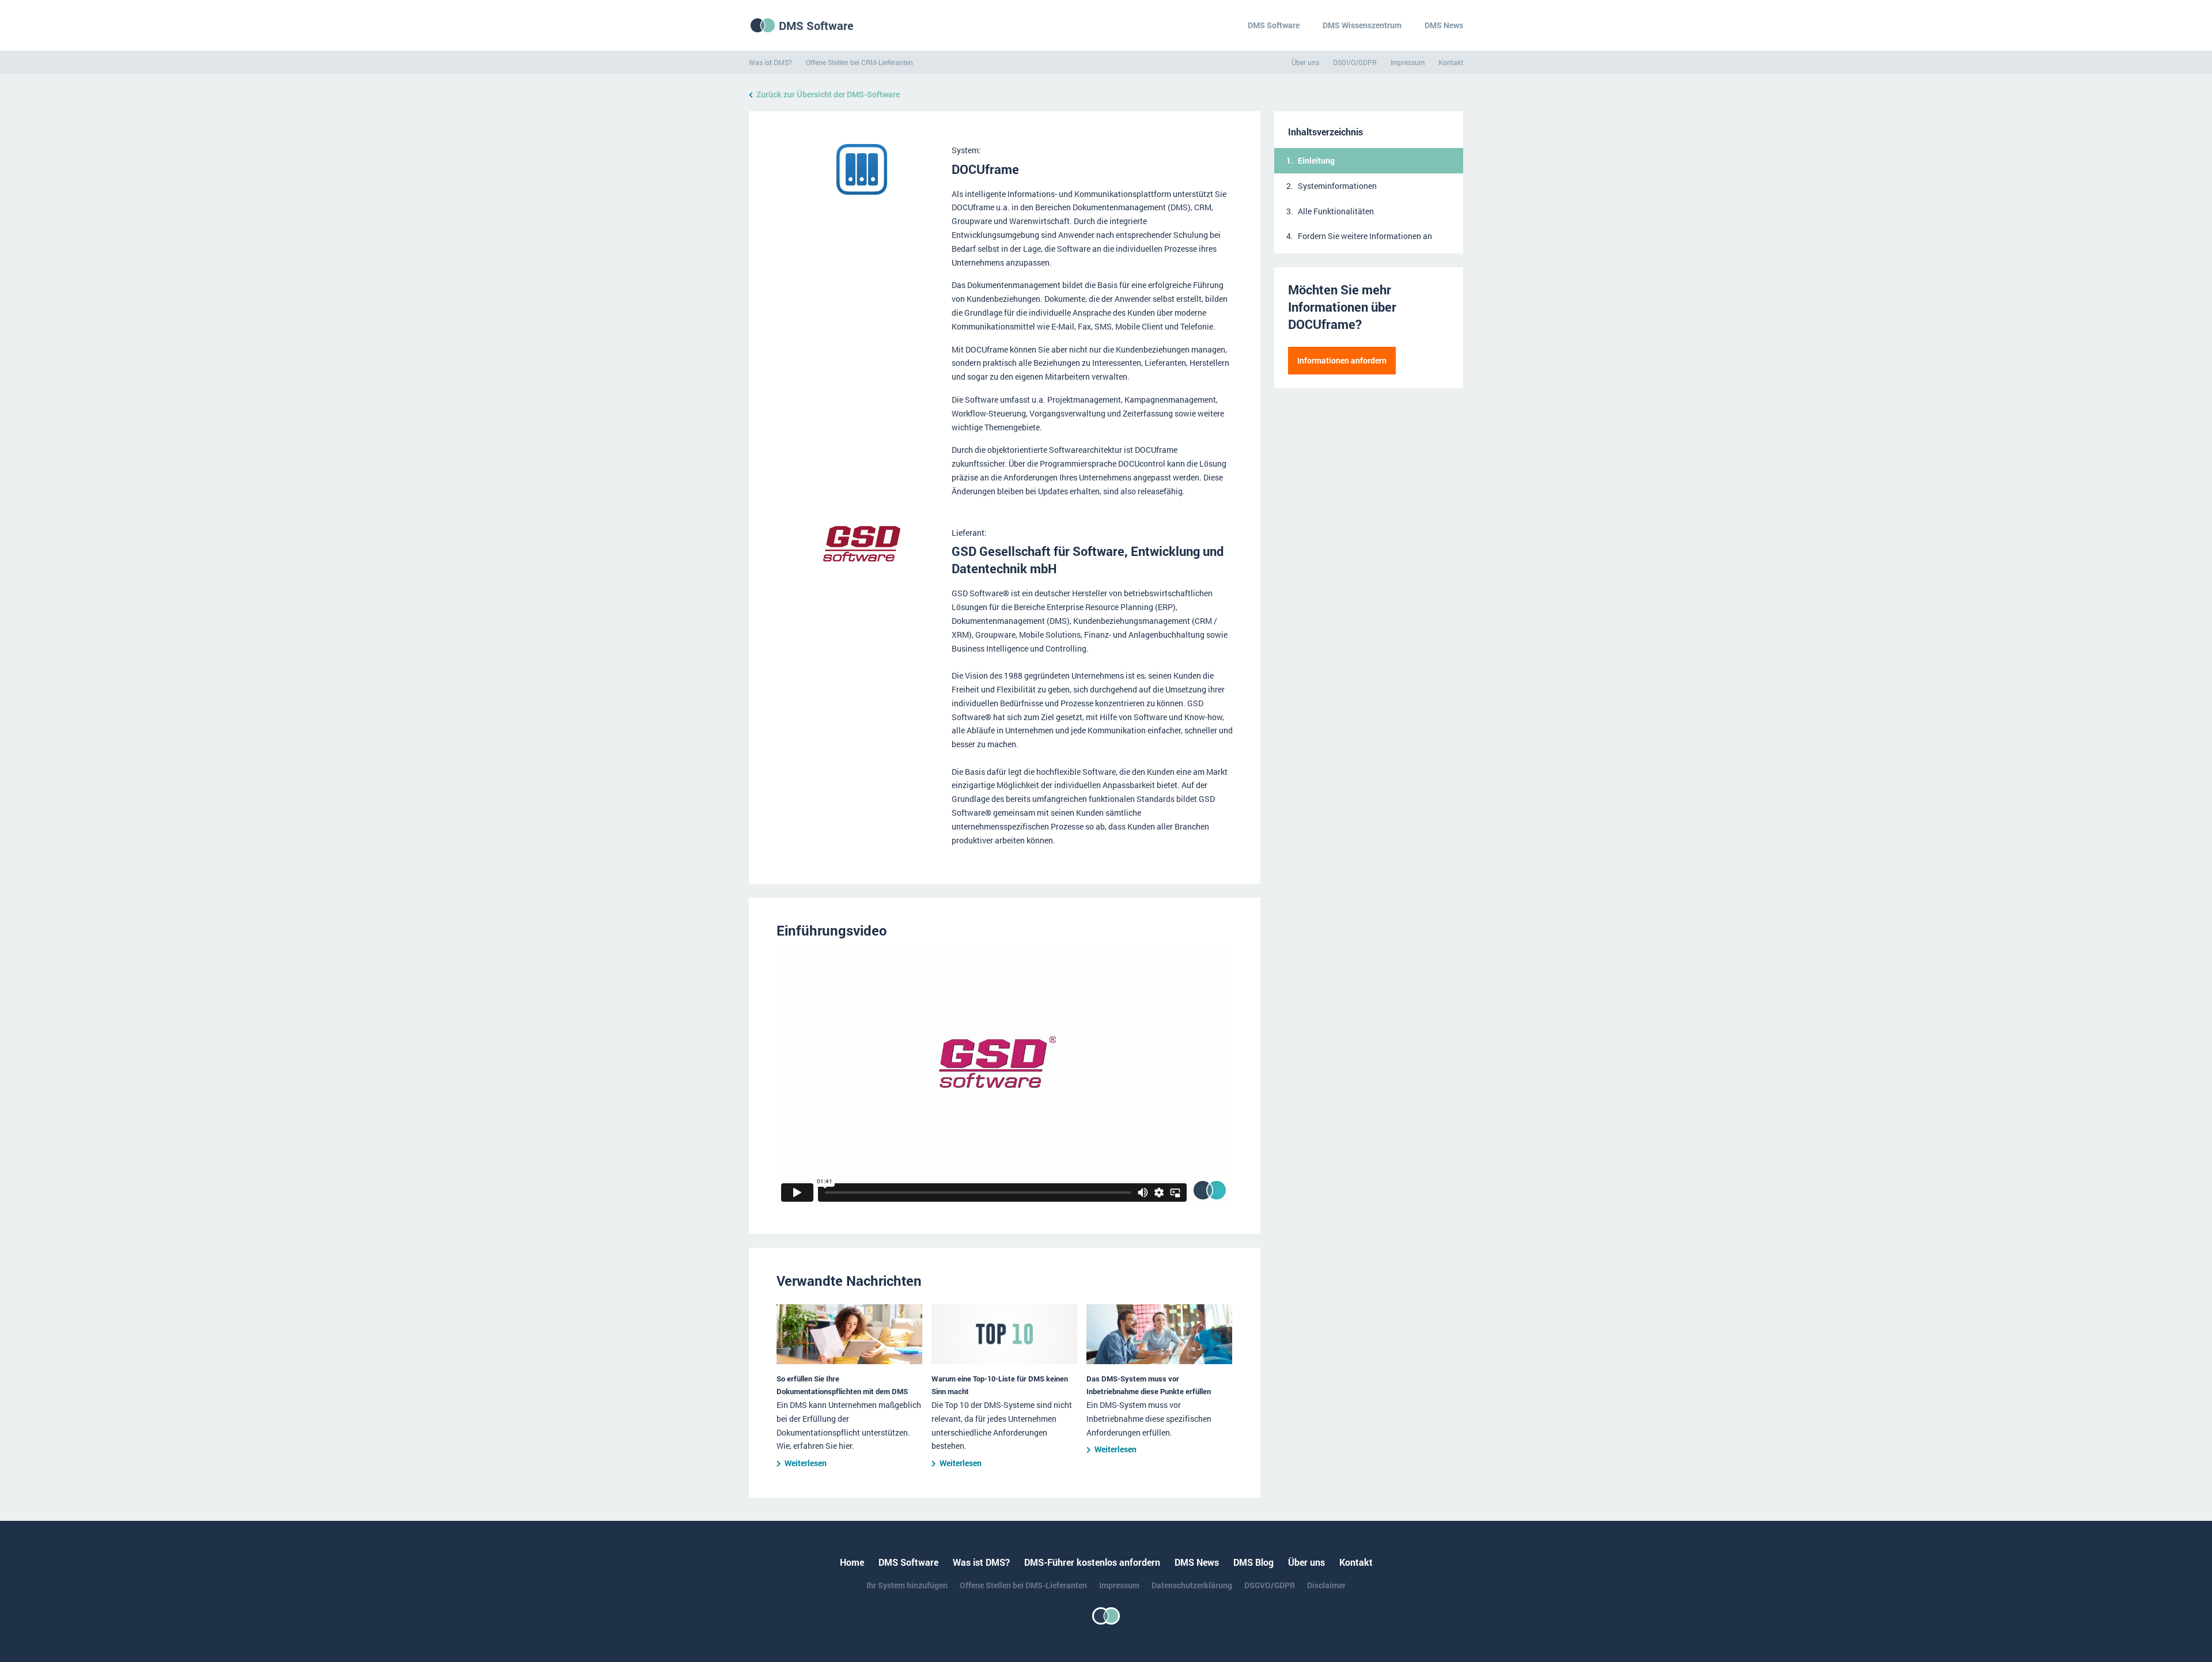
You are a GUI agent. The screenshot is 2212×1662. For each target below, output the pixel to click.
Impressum (1408, 62)
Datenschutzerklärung (1192, 1585)
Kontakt (1451, 62)
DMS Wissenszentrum (1362, 25)
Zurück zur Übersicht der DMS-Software (828, 94)
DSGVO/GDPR (1355, 62)
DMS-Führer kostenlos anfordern (1092, 1562)
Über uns (1305, 62)
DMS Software (816, 25)
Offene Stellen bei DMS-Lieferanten (1023, 1585)
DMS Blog (1253, 1562)
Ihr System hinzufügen (907, 1585)
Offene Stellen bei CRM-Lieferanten (859, 62)
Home (852, 1562)
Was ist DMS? (770, 62)
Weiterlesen (806, 1463)
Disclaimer (1326, 1585)
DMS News (1444, 25)
